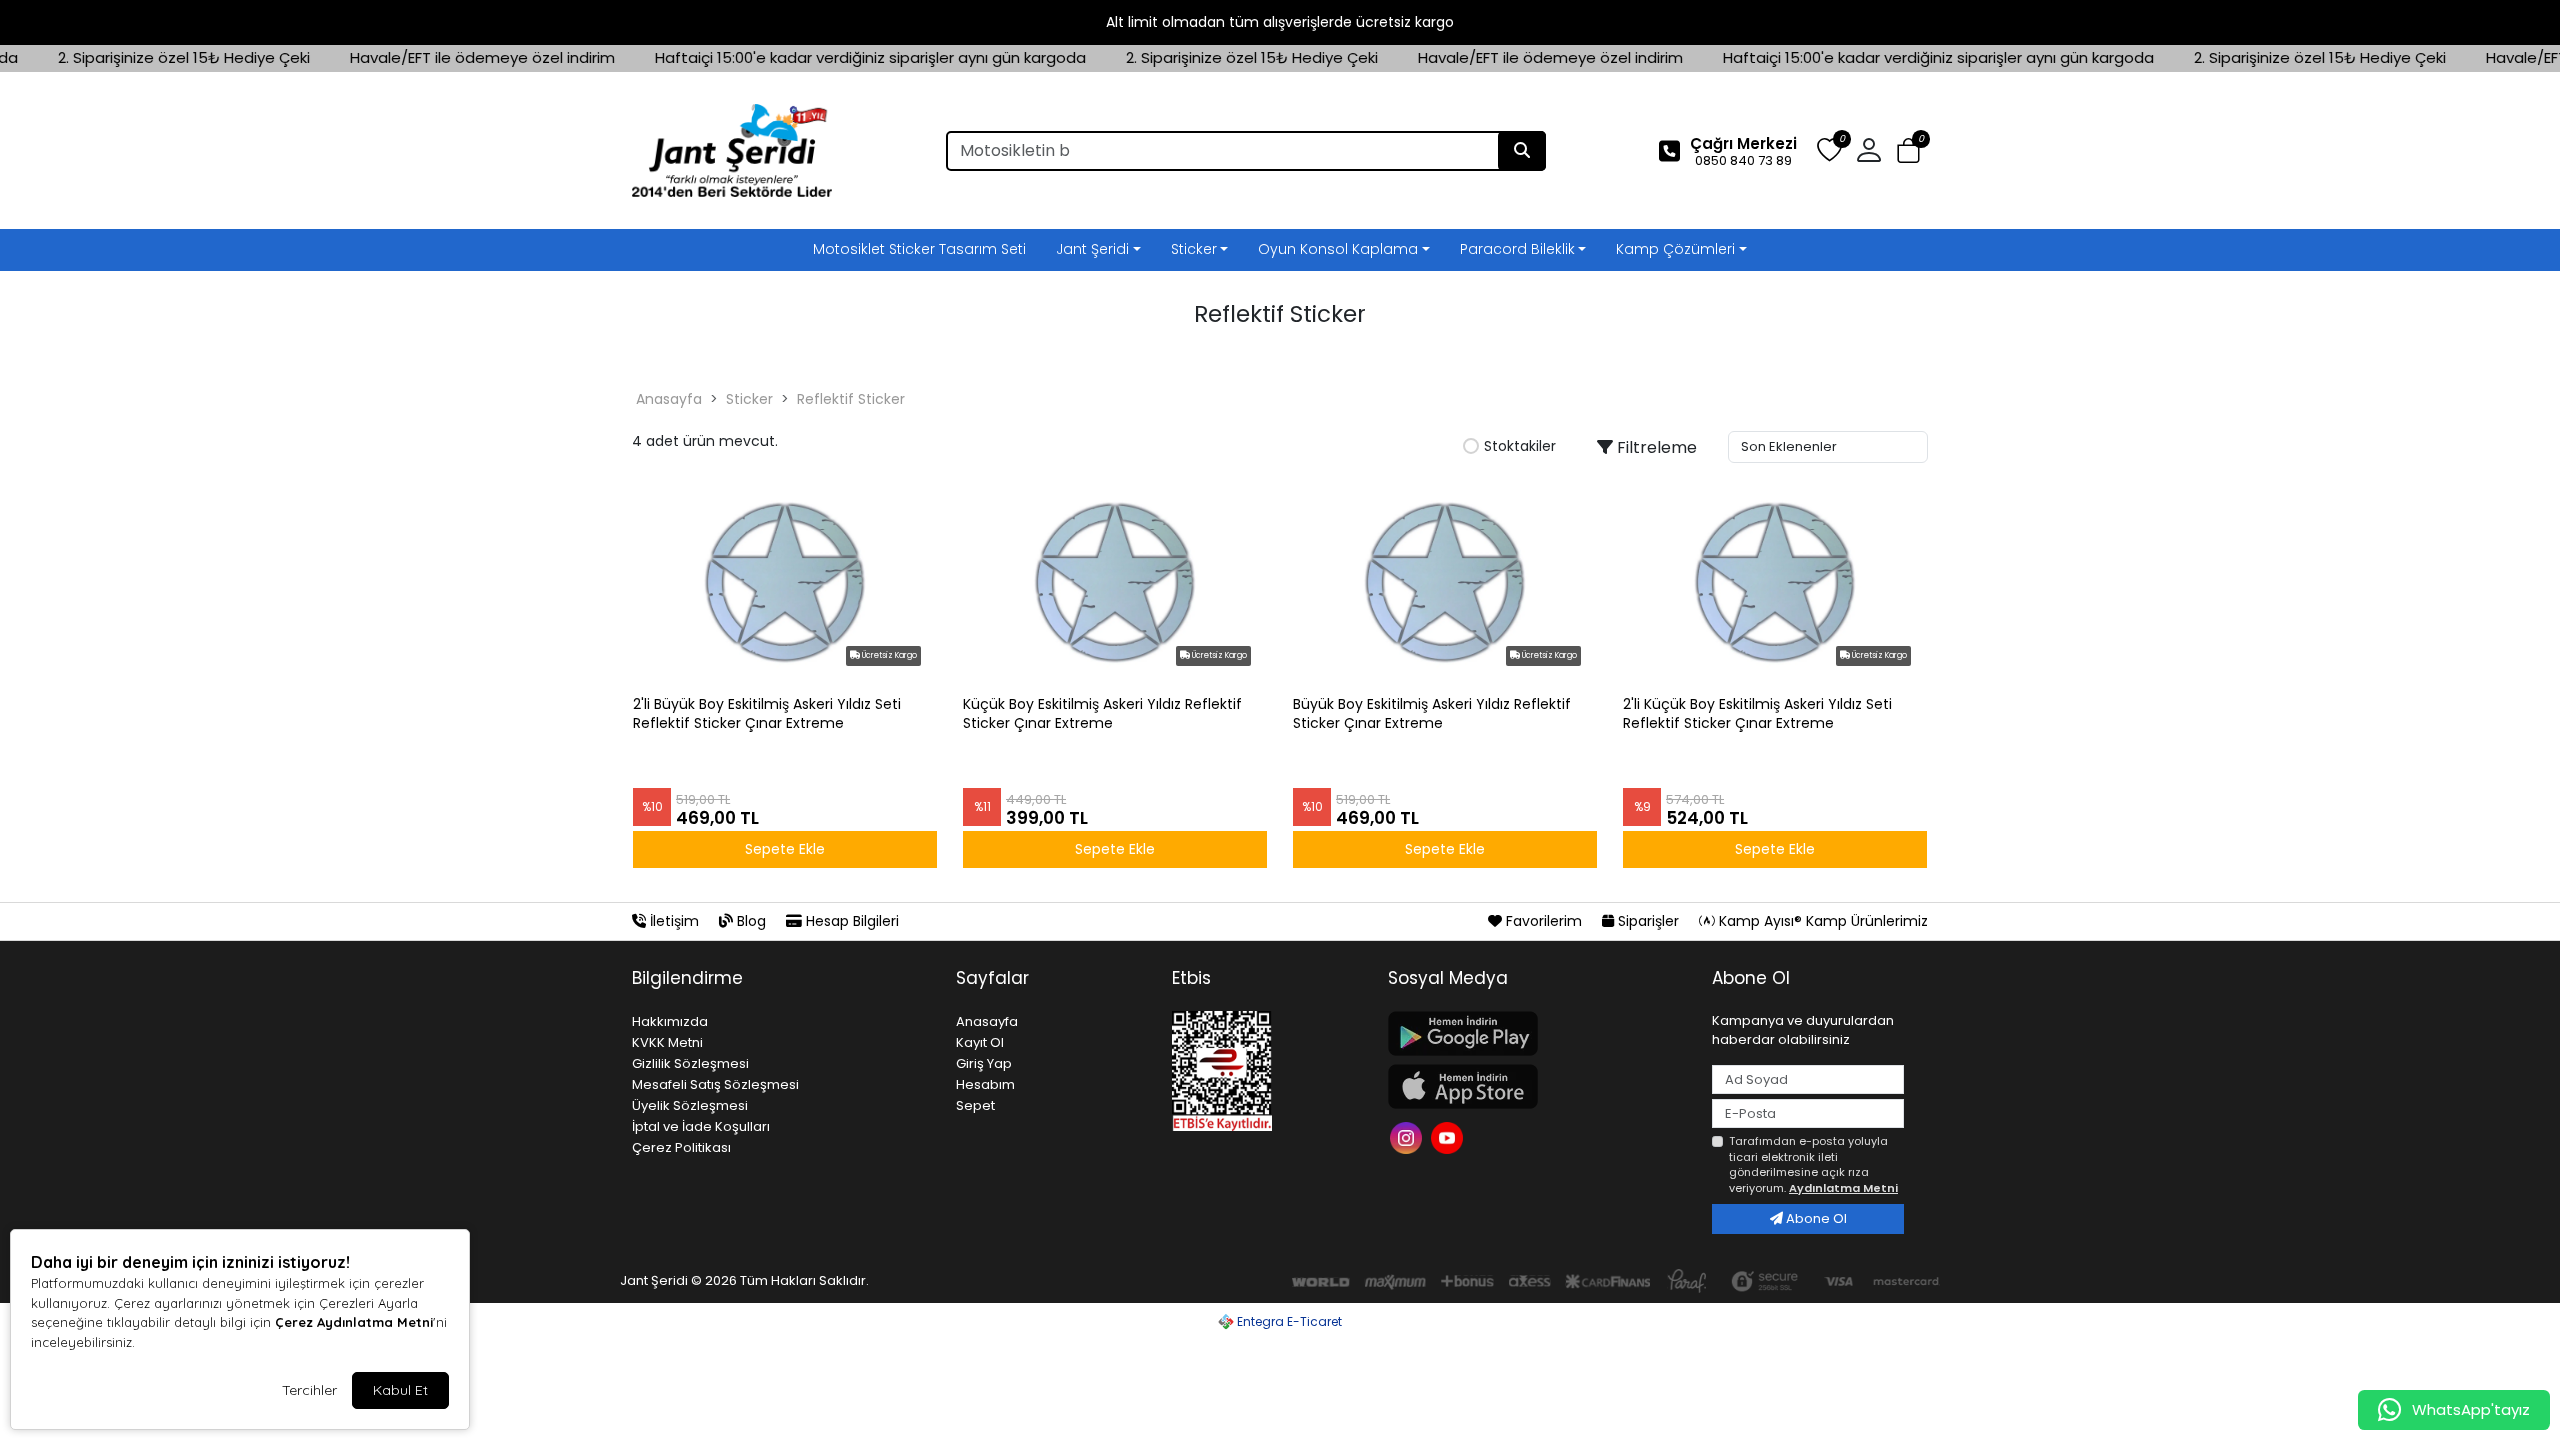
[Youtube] (1449, 1135)
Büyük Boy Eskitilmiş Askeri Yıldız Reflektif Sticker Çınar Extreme (1432, 714)
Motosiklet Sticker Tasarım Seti (919, 249)
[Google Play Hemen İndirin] (1538, 1033)
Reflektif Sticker (851, 399)
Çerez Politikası (681, 1147)
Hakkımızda (670, 1021)
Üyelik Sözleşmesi (690, 1105)
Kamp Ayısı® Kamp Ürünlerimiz (1821, 921)
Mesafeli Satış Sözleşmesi (715, 1084)
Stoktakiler (1520, 447)
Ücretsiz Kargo (888, 655)
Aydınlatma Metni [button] (1843, 1188)
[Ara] (1522, 151)
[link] (1280, 22)
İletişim (674, 921)
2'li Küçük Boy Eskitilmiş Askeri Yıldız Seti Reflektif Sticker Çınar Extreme (1757, 714)
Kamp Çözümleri (1675, 249)
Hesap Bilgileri (850, 921)
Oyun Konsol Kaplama (1338, 249)
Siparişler (1648, 921)
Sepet (975, 1105)
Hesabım (985, 1084)
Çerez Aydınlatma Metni (354, 1322)
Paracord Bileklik (1517, 249)
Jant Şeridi (1092, 249)
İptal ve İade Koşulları (701, 1126)
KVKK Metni (667, 1042)
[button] (1908, 151)
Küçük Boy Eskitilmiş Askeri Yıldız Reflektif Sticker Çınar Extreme (1102, 714)
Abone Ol (1815, 1218)
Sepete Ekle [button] (785, 849)
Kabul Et (400, 1390)
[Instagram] (1408, 1135)
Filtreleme (1655, 447)
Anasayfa (669, 399)
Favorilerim (1544, 921)
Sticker (1194, 249)
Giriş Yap (984, 1063)
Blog (751, 921)
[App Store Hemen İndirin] (1538, 1086)
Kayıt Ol (980, 1042)
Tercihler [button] (309, 1390)
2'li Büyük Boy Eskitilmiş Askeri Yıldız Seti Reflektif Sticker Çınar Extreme (767, 714)
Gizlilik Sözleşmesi (690, 1063)
